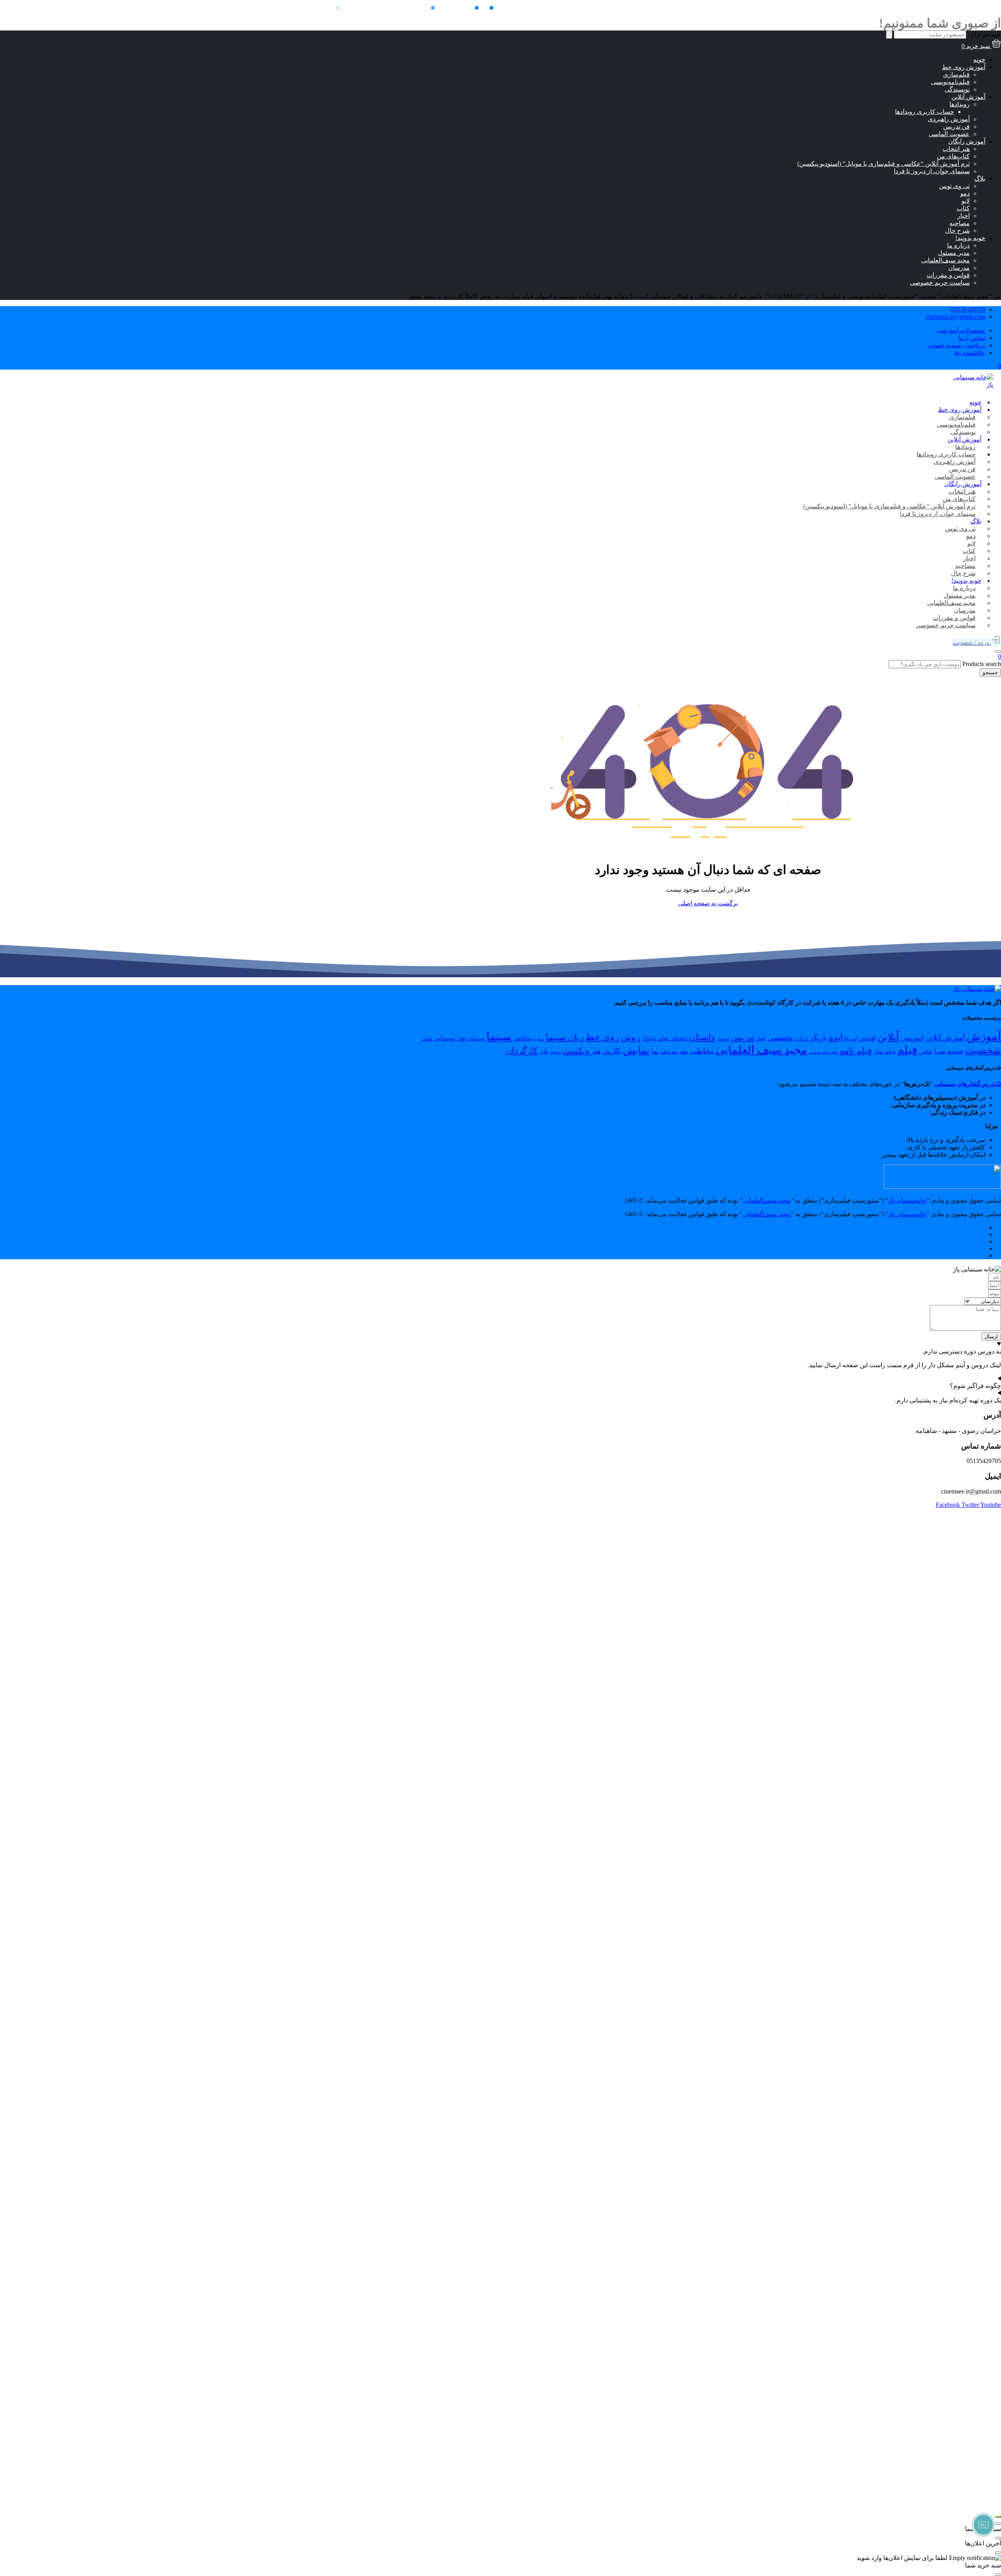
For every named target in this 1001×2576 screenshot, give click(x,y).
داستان (702, 1037)
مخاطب (702, 1051)
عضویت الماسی (949, 134)
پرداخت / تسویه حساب (956, 345)
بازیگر (818, 1038)
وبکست (576, 1051)
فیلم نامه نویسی (823, 1052)
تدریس (743, 1038)
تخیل (761, 1038)
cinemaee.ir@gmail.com (955, 317)
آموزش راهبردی (949, 119)
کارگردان (522, 1051)
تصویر (723, 1038)
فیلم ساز (884, 1051)
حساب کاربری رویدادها (925, 112)
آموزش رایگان (967, 141)
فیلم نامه (856, 1051)
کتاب (963, 208)
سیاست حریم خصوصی (940, 283)
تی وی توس (954, 186)
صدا (940, 1051)
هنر (596, 1051)
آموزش (984, 1036)
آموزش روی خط (964, 67)
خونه (979, 60)
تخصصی (780, 1038)
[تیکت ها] (983, 2525)
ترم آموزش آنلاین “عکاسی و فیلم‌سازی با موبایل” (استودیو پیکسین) (883, 164)
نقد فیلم (669, 1052)
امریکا (851, 1038)
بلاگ (980, 179)
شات (427, 1038)
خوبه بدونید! (970, 238)
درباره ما (958, 245)
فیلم (907, 1050)
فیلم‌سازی (956, 74)
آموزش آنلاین (968, 97)
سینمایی (445, 1038)
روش (631, 1038)
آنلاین (888, 1037)
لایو (966, 201)
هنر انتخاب (956, 149)
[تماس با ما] (998, 2517)
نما (655, 1051)
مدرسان (959, 268)
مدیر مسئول (954, 253)
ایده (836, 1037)
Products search (981, 664)
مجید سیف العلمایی (762, 1050)
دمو (965, 193)
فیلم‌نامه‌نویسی (950, 82)
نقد (684, 1051)
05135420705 (968, 310)
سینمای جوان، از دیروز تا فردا (932, 171)
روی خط (602, 1037)
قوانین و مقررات (948, 275)
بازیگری (801, 1039)
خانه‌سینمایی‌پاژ (907, 1200)
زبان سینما (565, 1038)
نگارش (612, 1051)
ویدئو (556, 1052)
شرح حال (957, 231)
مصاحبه (960, 223)
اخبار (963, 216)
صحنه (955, 1051)
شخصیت (983, 1050)
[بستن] (998, 2524)
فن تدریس (956, 127)
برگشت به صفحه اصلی (708, 903)
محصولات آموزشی (961, 330)
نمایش (636, 1050)
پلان (544, 1051)
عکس (926, 1051)
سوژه (539, 1039)
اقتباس (867, 1038)
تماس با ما (972, 338)
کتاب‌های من (953, 156)
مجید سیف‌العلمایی (945, 260)
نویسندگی (957, 89)
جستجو (990, 672)
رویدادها (960, 104)
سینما (499, 1037)
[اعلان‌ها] (998, 652)
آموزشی (912, 1038)
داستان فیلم (673, 1038)
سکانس (523, 1038)
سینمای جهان (471, 1038)
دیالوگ (649, 1038)
